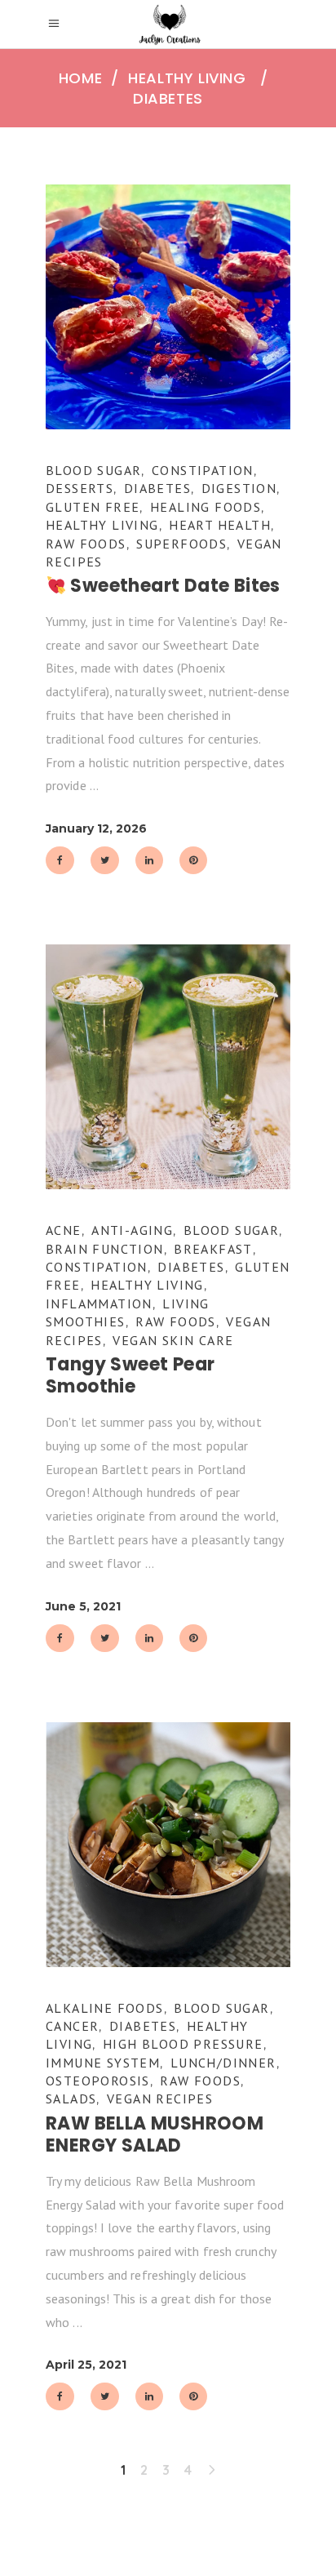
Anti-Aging (132, 1230)
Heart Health (220, 525)
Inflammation (99, 1304)
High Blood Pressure (183, 2044)
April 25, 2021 (86, 2365)
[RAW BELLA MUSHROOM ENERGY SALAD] (168, 1845)
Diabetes (157, 488)
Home (80, 78)
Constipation (203, 470)
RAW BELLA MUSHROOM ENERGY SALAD (155, 2135)
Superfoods (181, 544)
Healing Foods (206, 507)
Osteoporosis (98, 2081)
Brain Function (105, 1249)
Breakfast (213, 1249)
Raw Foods (86, 544)
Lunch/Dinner (223, 2063)
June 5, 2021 (83, 1606)
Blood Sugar (93, 470)
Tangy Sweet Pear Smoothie (130, 1376)
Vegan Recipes (160, 2099)
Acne (64, 1230)
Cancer (72, 2026)
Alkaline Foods (105, 2008)
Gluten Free (93, 507)
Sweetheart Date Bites (173, 586)
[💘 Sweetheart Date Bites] (168, 307)
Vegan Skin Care (173, 1340)
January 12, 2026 (96, 828)
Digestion (239, 488)
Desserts (80, 488)
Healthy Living (187, 78)
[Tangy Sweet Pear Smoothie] (168, 1067)
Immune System (103, 2063)
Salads (71, 2099)
